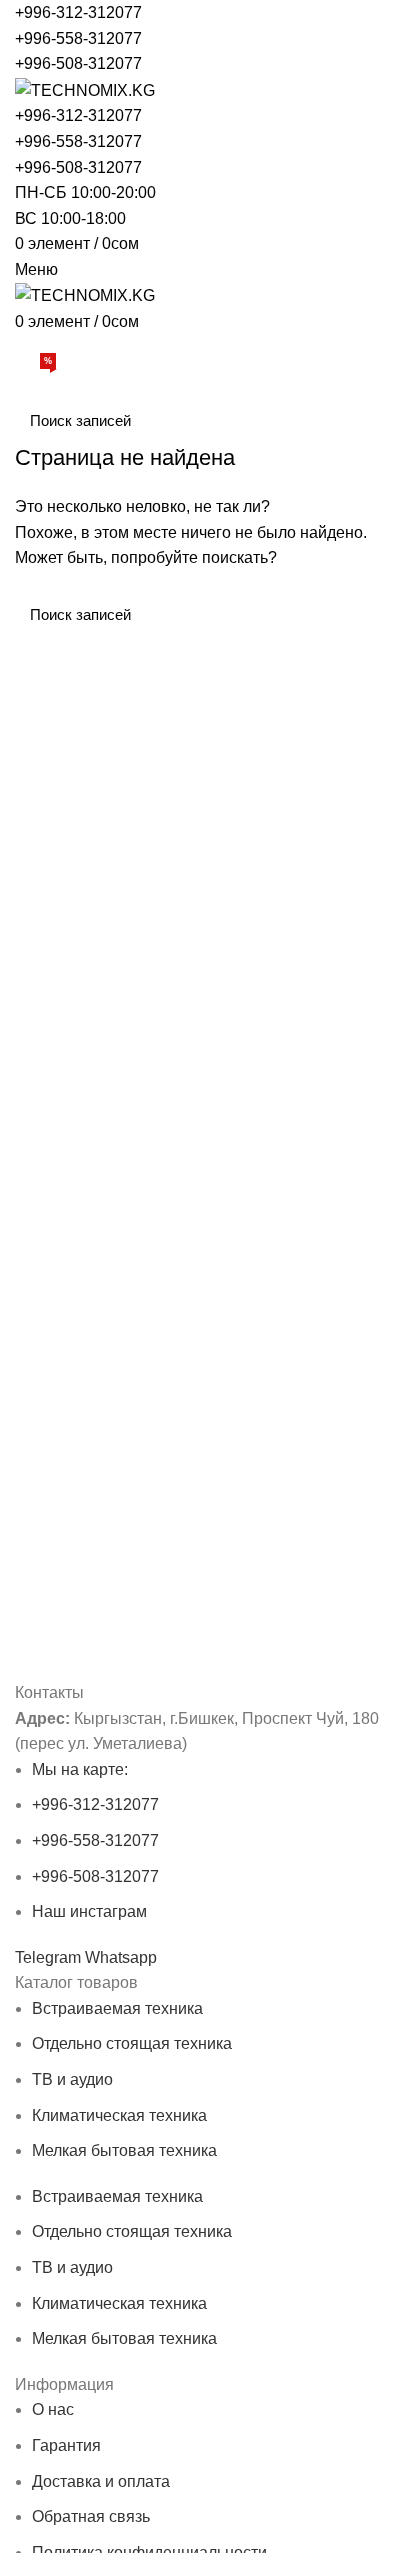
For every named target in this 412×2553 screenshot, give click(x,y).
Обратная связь (91, 2516)
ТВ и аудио (72, 2079)
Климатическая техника (119, 2115)
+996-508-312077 (78, 63)
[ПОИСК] (370, 420)
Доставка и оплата (101, 2481)
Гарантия (66, 2445)
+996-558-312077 (78, 38)
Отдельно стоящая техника (132, 2043)
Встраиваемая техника (117, 2008)
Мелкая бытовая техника (124, 2150)
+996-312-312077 (78, 12)
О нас (53, 2409)
